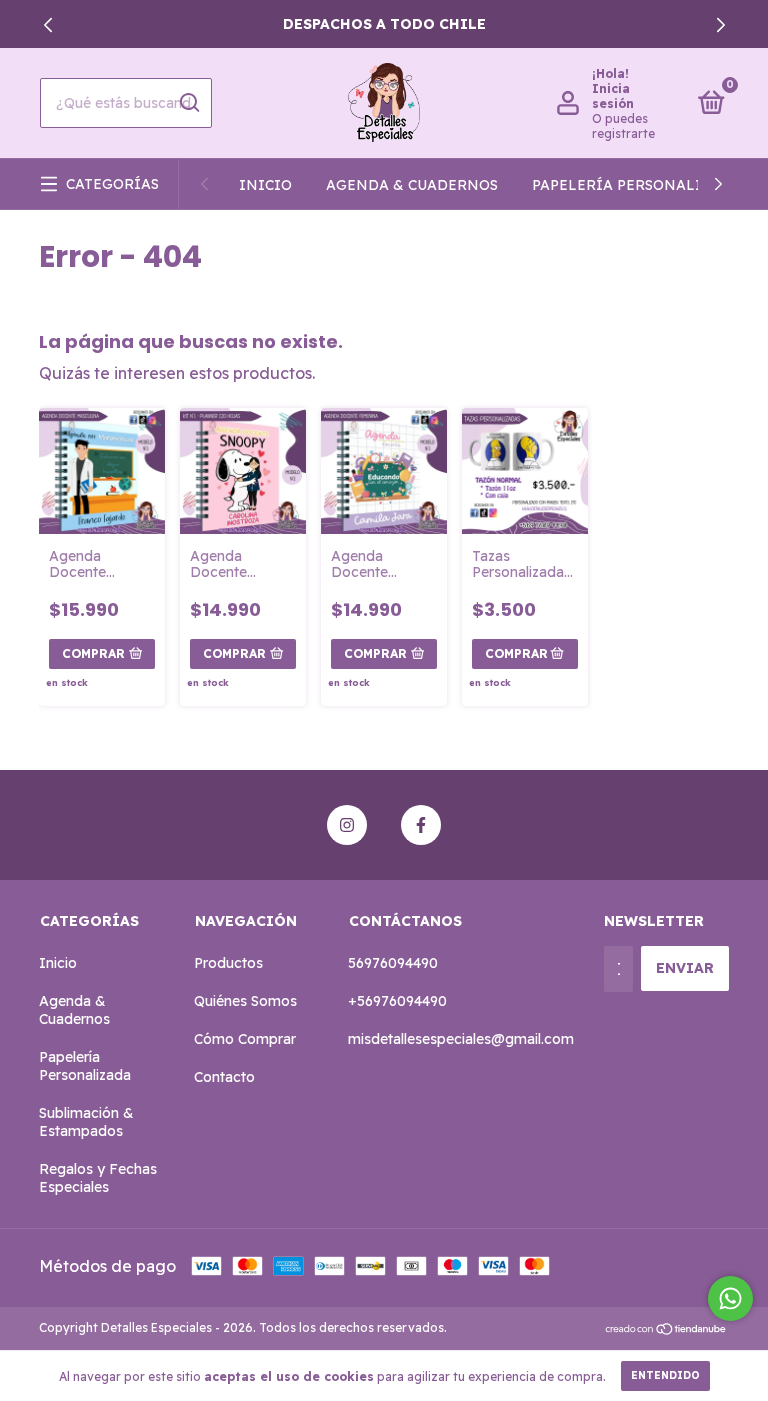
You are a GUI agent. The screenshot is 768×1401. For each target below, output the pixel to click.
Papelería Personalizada (637, 185)
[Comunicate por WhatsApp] (730, 1298)
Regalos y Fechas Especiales (98, 1178)
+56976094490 (397, 1001)
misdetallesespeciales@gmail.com (461, 1039)
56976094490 (393, 963)
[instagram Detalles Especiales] (347, 825)
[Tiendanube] (666, 1330)
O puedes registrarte (623, 126)
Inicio (265, 185)
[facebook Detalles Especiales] (421, 825)
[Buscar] (188, 103)
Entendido (665, 1375)
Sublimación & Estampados (86, 1122)
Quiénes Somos (245, 1001)
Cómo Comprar (245, 1039)
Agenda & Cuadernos (412, 185)
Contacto (224, 1077)
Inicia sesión (613, 96)
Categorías (112, 184)
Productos (228, 963)
